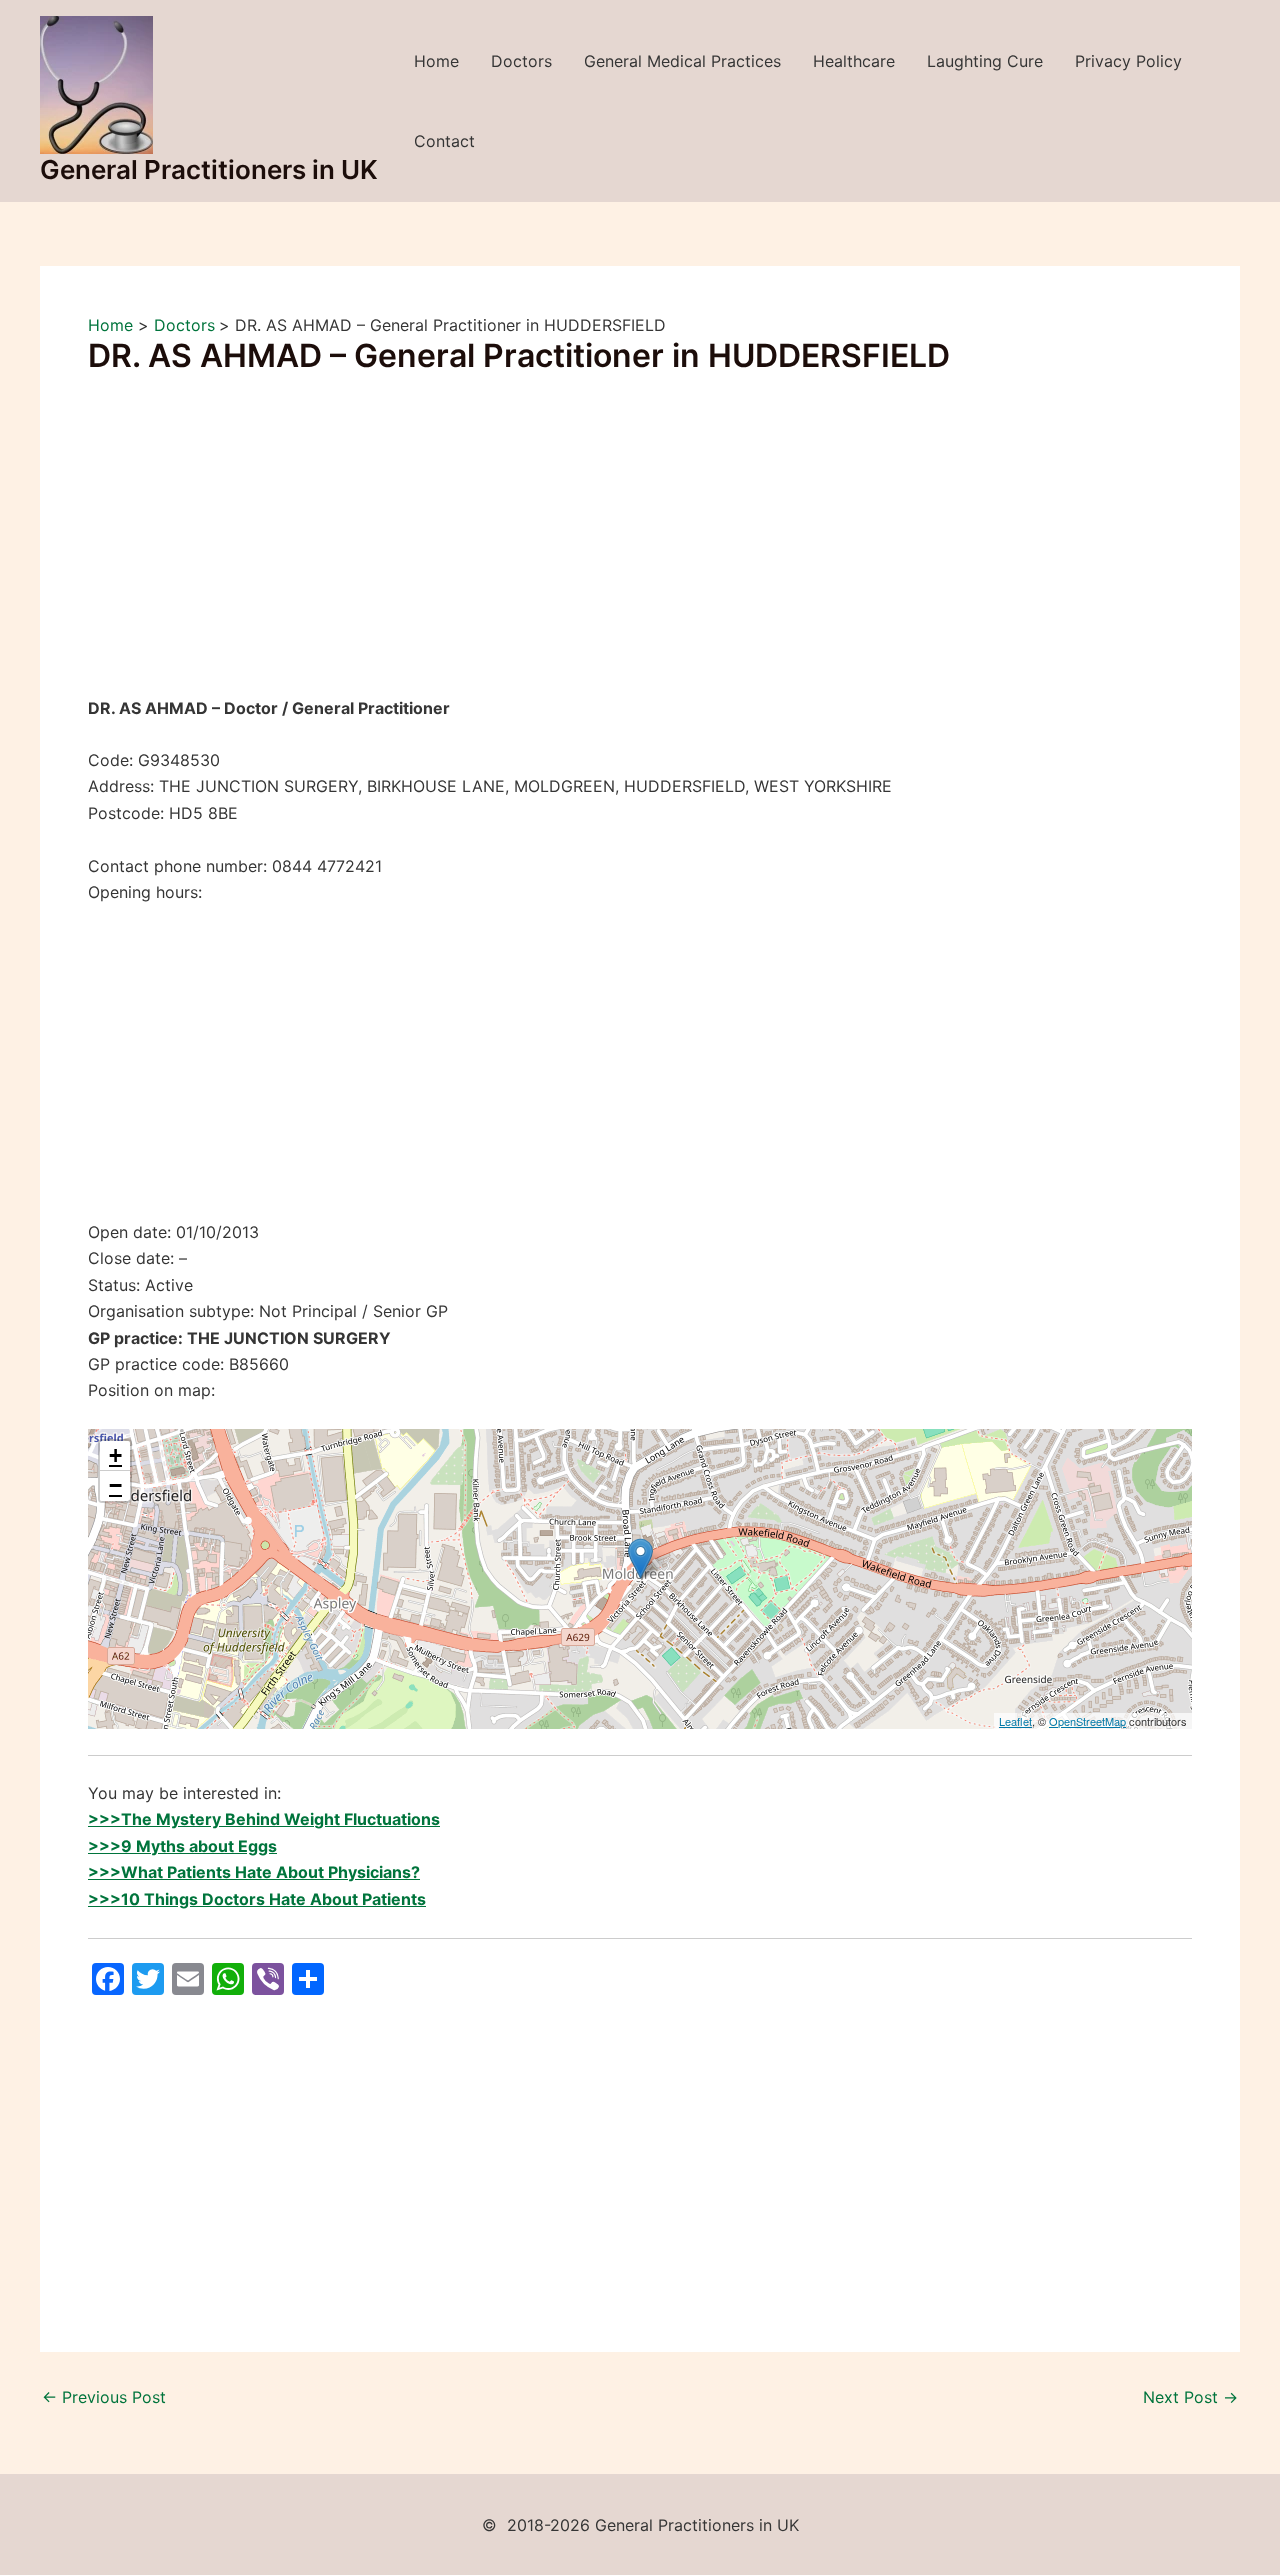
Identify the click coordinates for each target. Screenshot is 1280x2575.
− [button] (115, 1485)
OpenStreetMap (1087, 1721)
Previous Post (104, 2397)
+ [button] (115, 1455)
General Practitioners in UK (209, 169)
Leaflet (1015, 1721)
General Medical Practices (682, 61)
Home (436, 61)
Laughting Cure (985, 61)
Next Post (1190, 2397)
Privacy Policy (1128, 61)
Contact (444, 141)
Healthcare (854, 61)
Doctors (521, 61)
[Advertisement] (640, 547)
